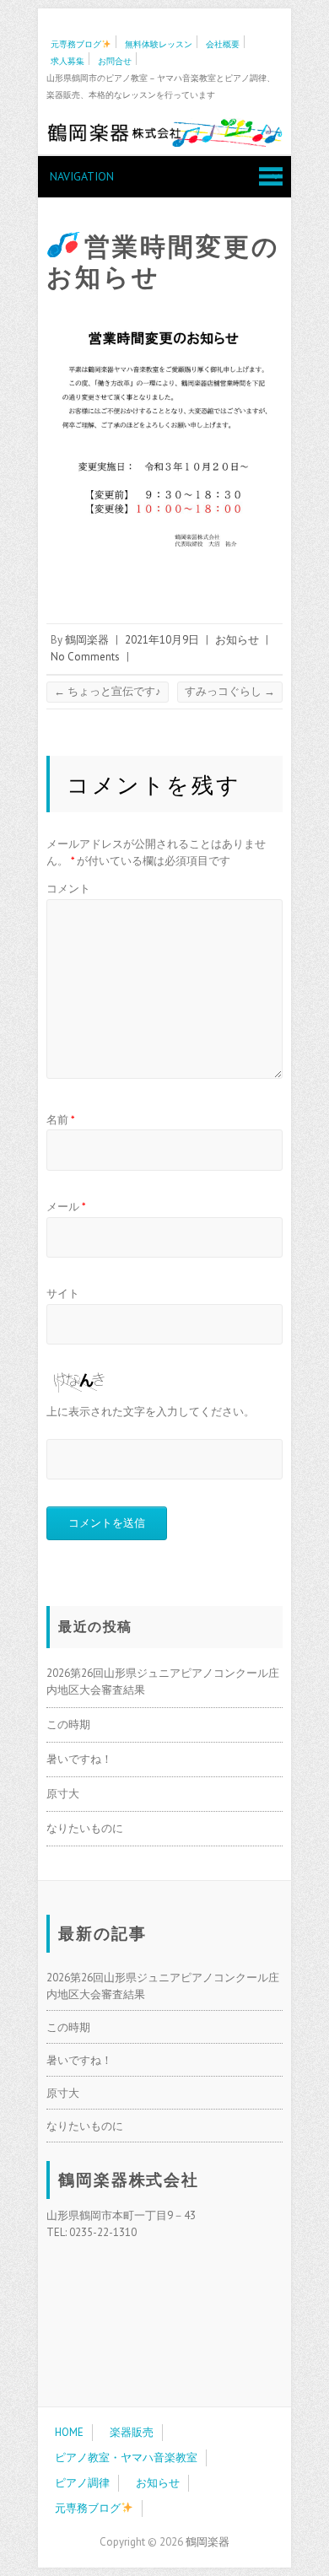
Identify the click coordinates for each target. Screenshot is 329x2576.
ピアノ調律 (82, 2483)
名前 (61, 1120)
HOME (69, 2432)
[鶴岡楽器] (164, 135)
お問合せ (115, 61)
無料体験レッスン (159, 44)
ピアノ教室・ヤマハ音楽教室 (126, 2457)
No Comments (85, 657)
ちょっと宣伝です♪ (108, 691)
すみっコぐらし (230, 691)
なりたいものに (85, 1828)
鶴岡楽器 (87, 640)
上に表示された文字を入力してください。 (151, 1412)
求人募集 (67, 61)
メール (66, 1207)
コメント (68, 889)
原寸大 (63, 1794)
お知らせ (237, 640)
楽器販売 (132, 2432)
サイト (63, 1293)
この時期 (68, 1725)
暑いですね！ (79, 1759)
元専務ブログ (76, 44)
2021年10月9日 (162, 640)
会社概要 (223, 44)
